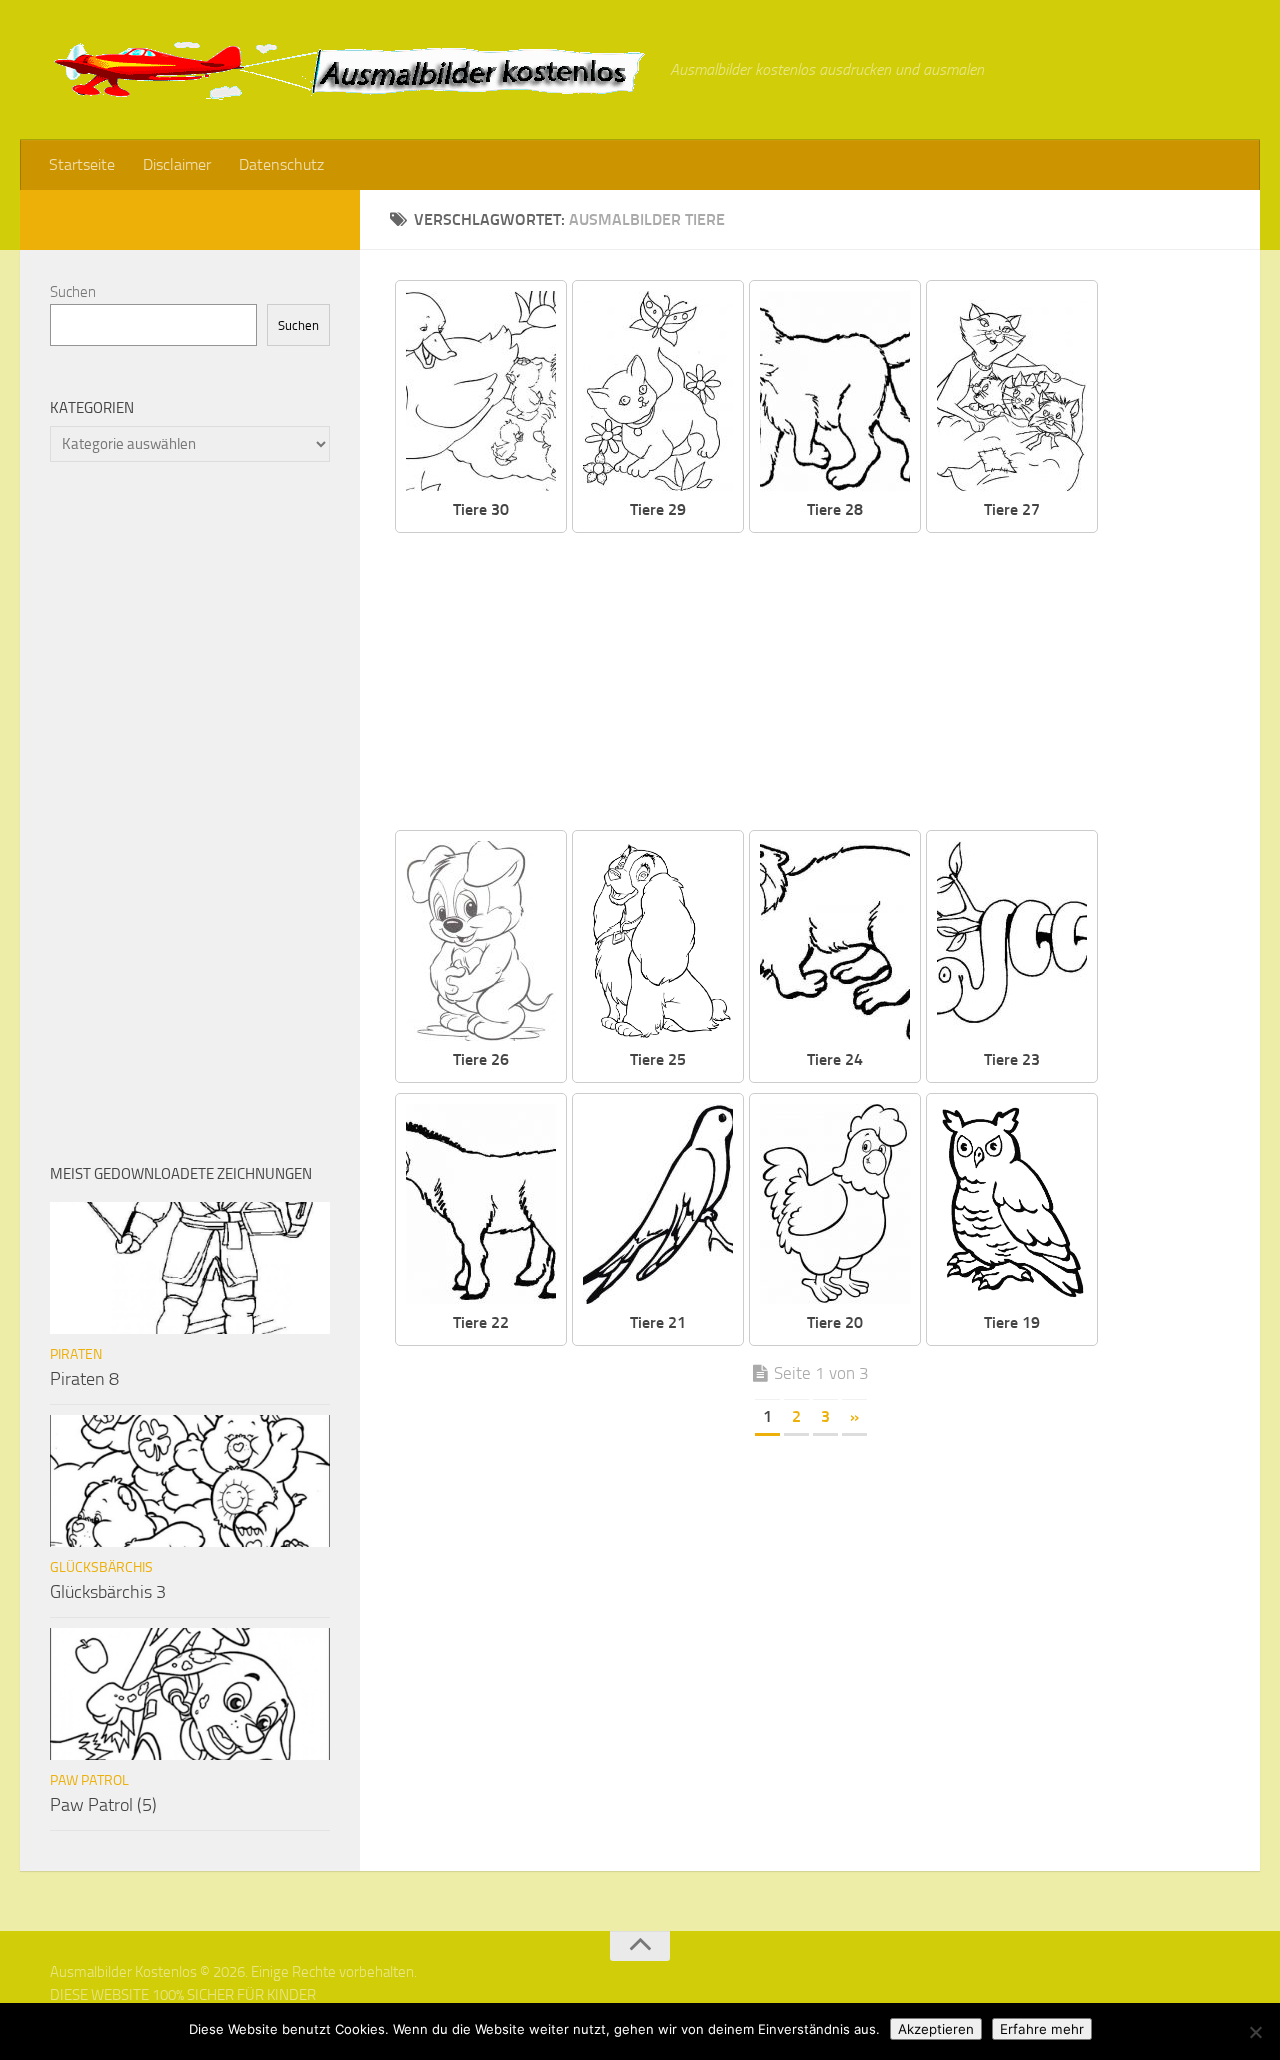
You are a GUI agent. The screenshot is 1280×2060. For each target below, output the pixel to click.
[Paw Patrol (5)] (190, 1694)
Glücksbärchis (101, 1567)
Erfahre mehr (1042, 2029)
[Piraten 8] (190, 1268)
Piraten (76, 1354)
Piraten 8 (84, 1379)
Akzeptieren (936, 2029)
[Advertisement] (825, 683)
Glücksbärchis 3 (108, 1592)
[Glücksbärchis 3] (190, 1481)
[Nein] (1255, 2032)
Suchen (73, 292)
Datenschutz (281, 164)
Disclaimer (177, 164)
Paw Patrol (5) (103, 1805)
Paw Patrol (89, 1780)
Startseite (82, 164)
